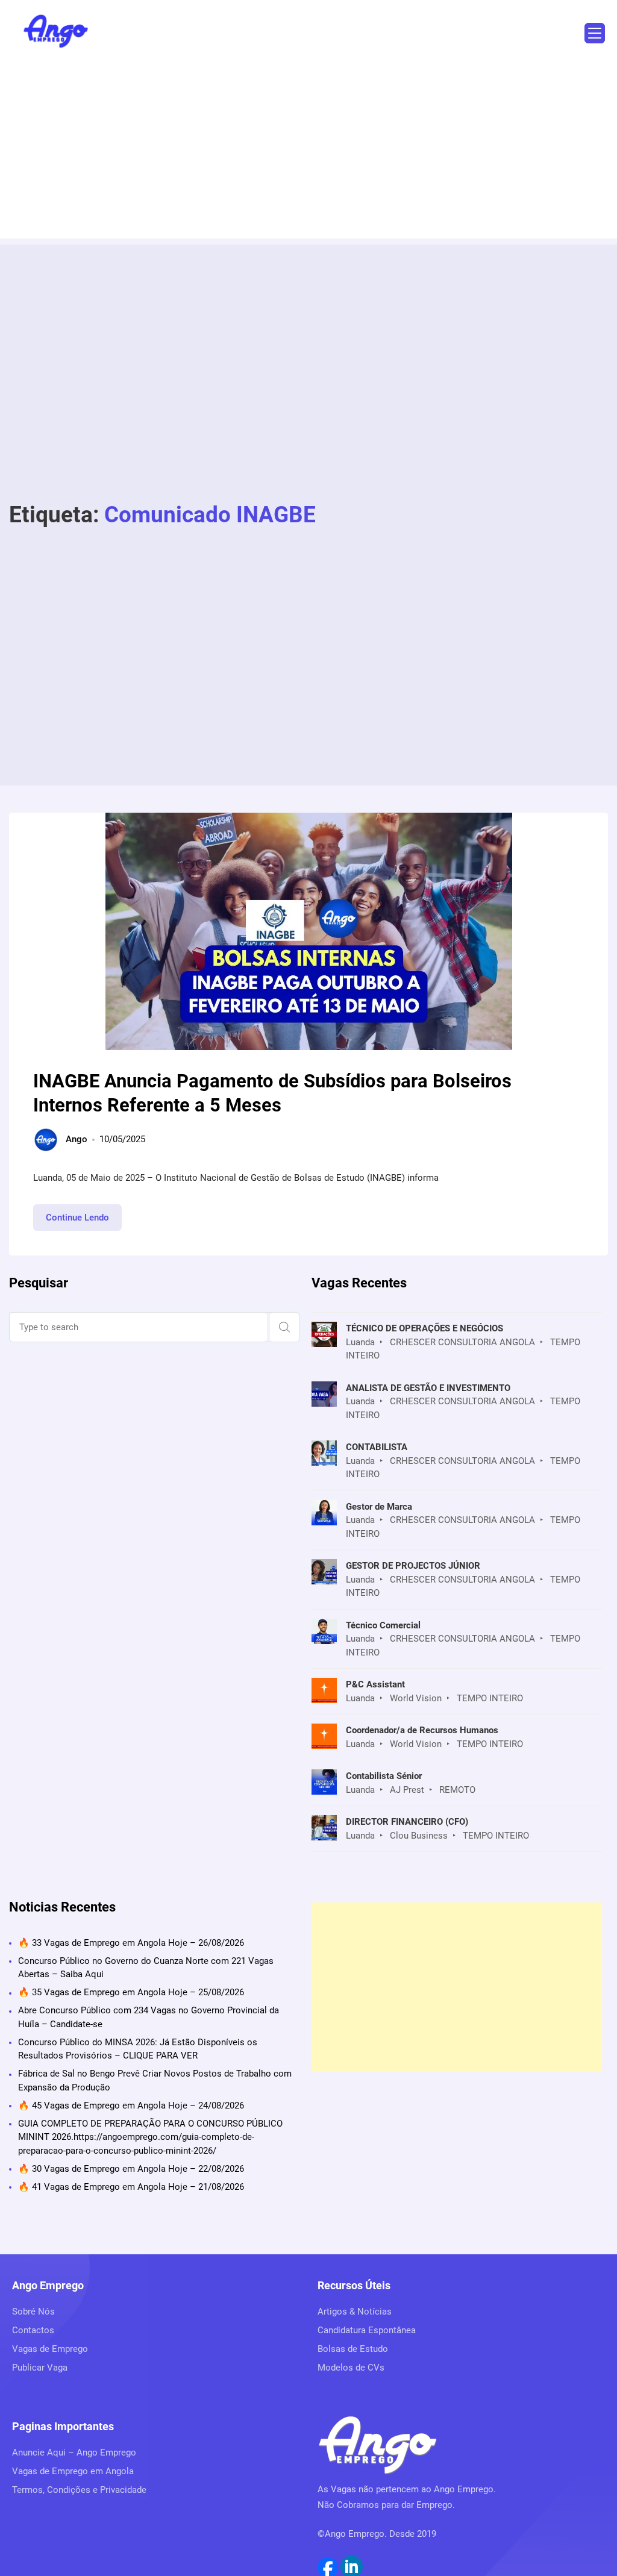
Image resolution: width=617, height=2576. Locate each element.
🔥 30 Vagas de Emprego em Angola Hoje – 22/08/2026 (131, 2169)
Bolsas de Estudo (353, 2349)
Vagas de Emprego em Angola (73, 2471)
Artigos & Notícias (355, 2312)
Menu (595, 33)
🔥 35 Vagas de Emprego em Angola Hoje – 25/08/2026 (131, 1992)
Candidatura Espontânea (367, 2330)
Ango (77, 1139)
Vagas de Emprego (50, 2349)
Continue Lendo (84, 1221)
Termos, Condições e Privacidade (79, 2490)
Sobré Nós (33, 2312)
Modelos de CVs (351, 2368)
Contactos (33, 2330)
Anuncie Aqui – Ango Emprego (74, 2453)
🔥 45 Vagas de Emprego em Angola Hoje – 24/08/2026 (131, 2106)
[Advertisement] (308, 154)
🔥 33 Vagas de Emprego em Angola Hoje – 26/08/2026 (131, 1943)
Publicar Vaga (40, 2368)
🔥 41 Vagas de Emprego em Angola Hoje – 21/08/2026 (131, 2187)
